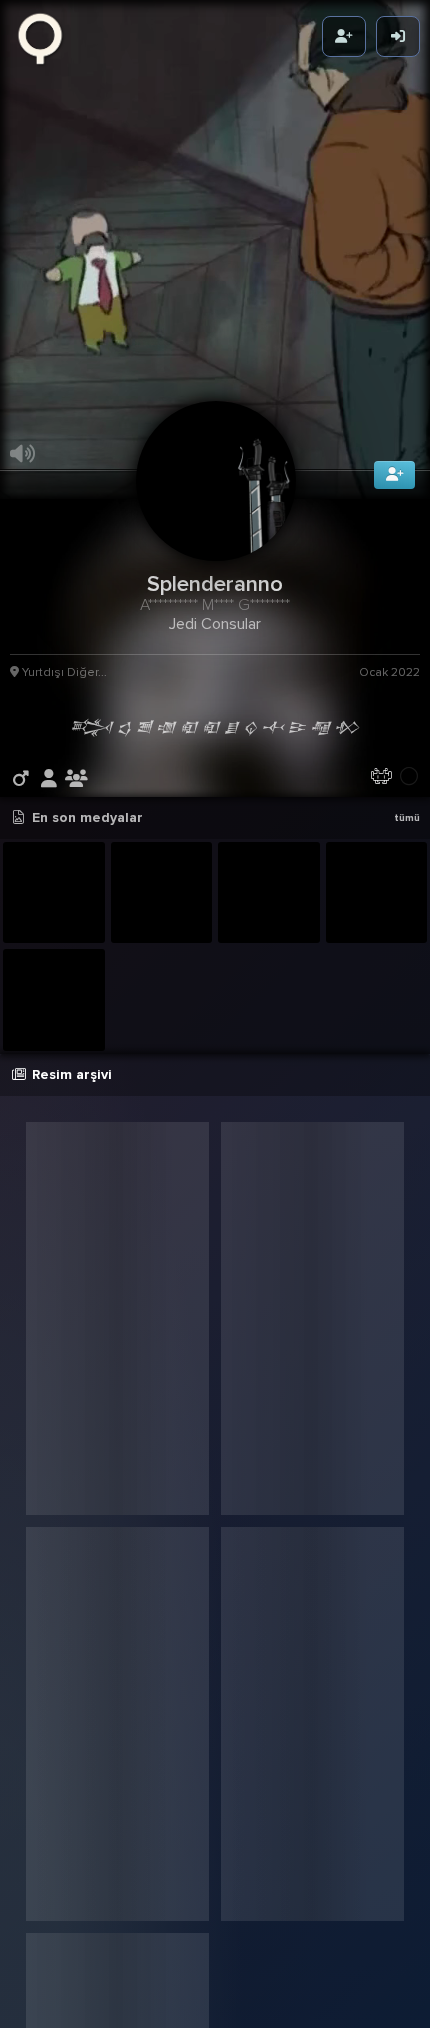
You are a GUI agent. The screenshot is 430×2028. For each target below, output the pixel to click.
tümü (407, 887)
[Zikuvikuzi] (47, 37)
